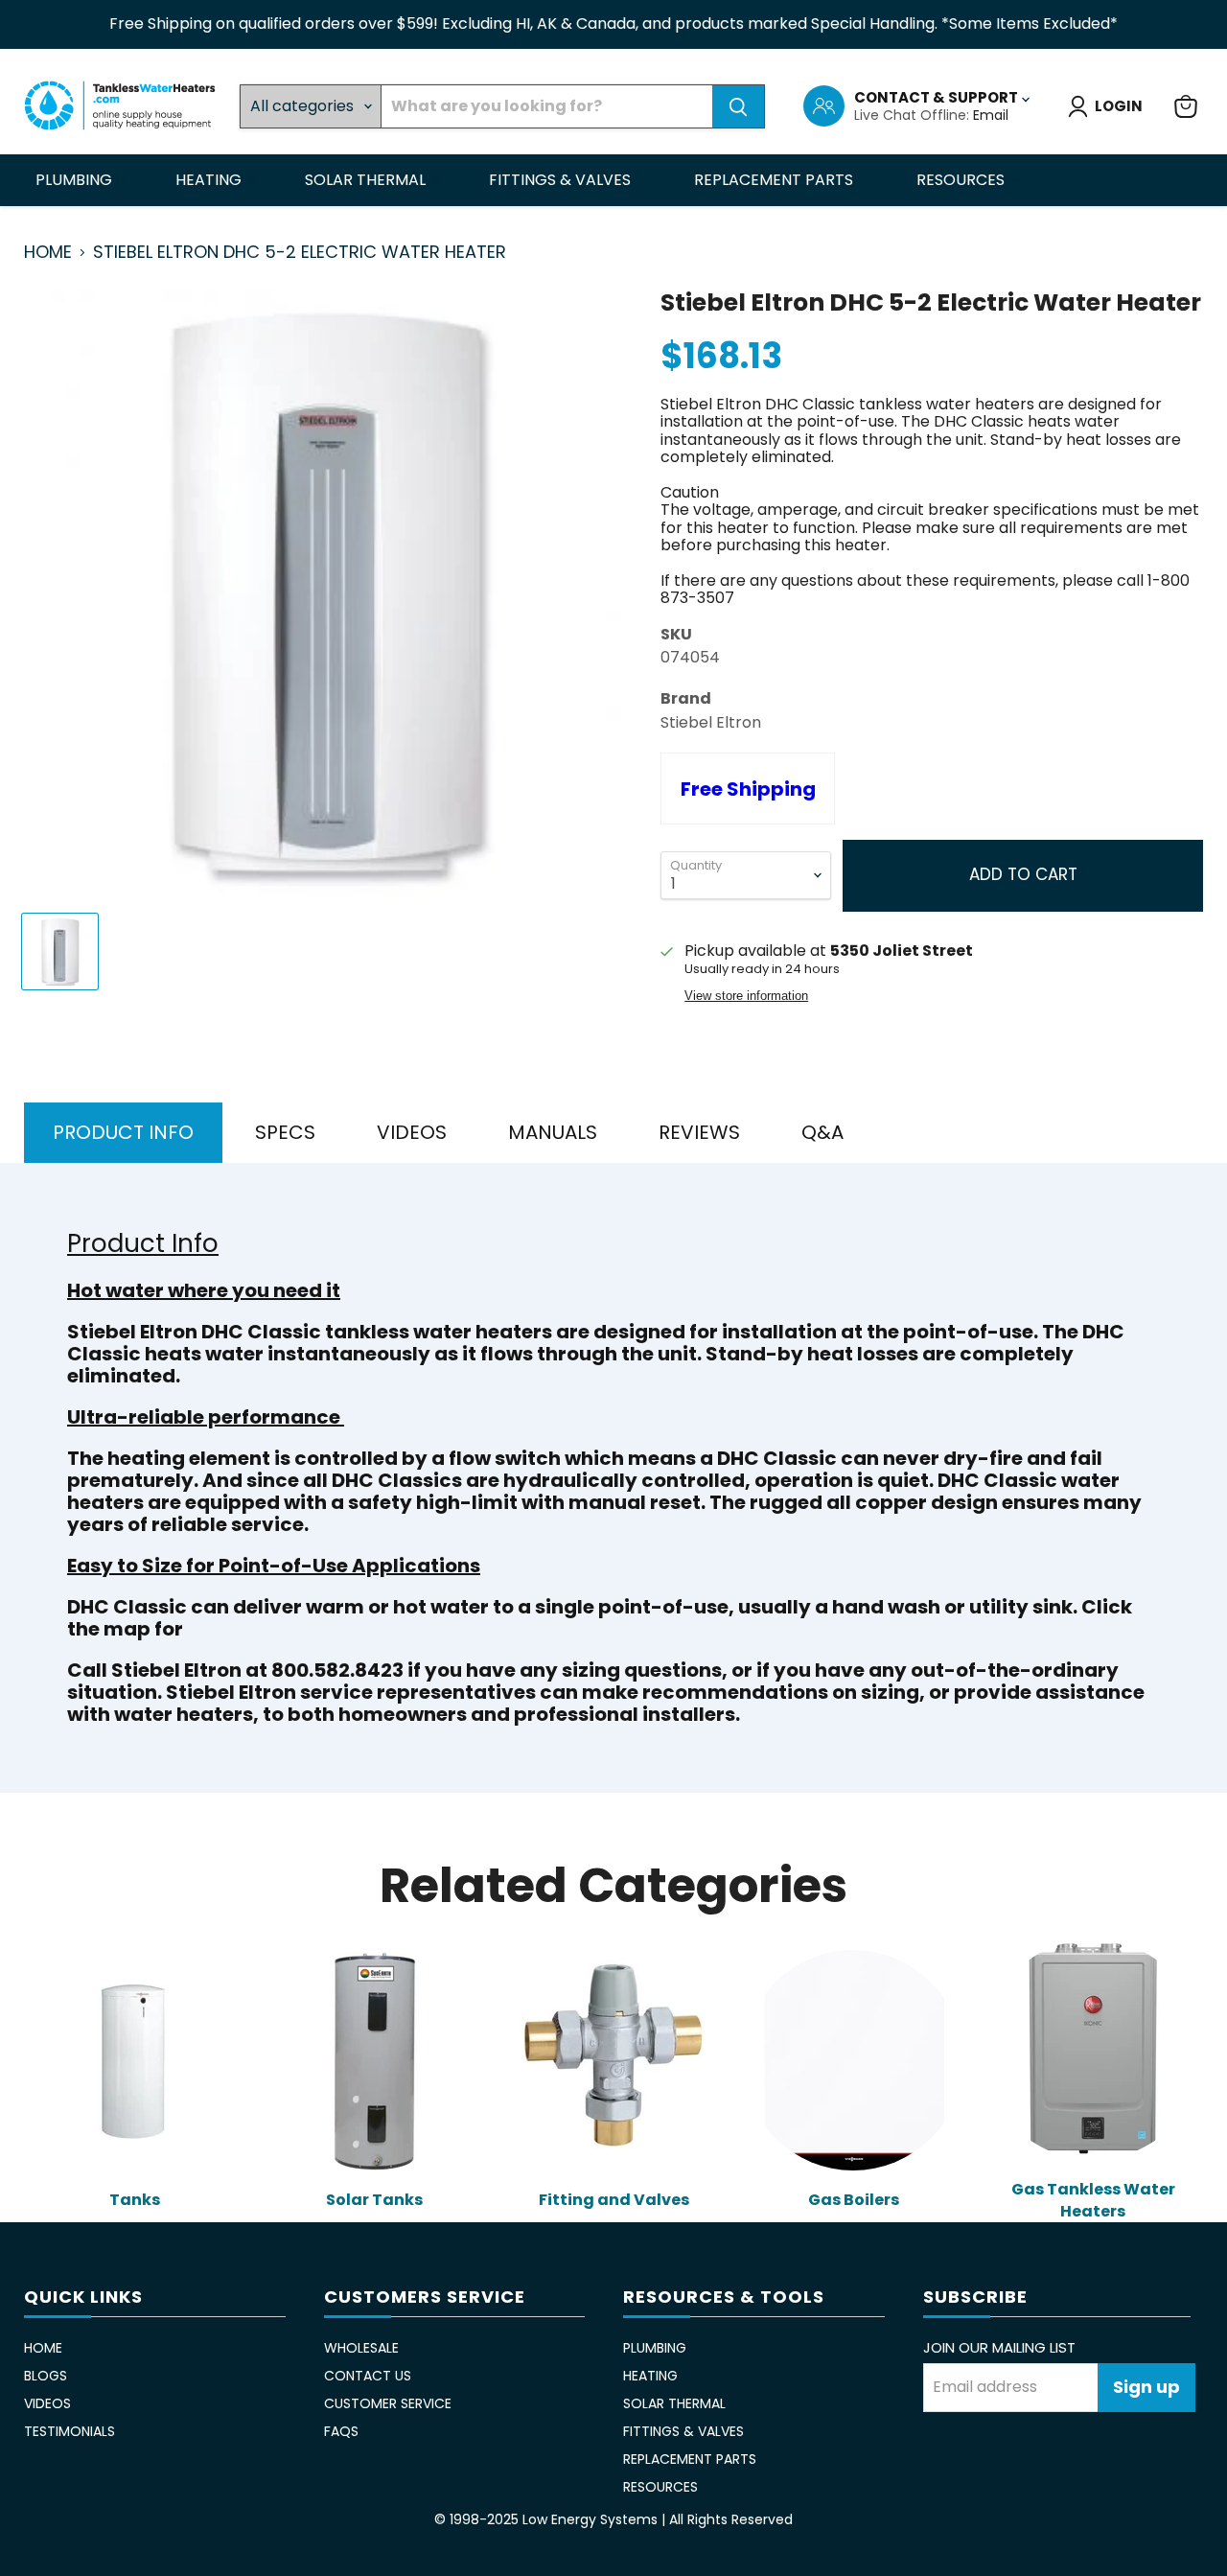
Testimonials (69, 2431)
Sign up (1146, 2387)
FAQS (341, 2431)
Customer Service (388, 2403)
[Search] (738, 106)
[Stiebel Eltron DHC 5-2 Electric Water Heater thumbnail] (60, 951)
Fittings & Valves (562, 180)
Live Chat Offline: (914, 115)
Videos (47, 2403)
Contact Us (368, 2376)
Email (991, 115)
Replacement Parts (776, 180)
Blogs (46, 2376)
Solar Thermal (367, 180)
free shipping (748, 789)
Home (48, 253)
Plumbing (76, 180)
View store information (746, 996)
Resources (962, 180)
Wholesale (361, 2348)
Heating (210, 180)
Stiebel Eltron (711, 722)
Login (1119, 106)
